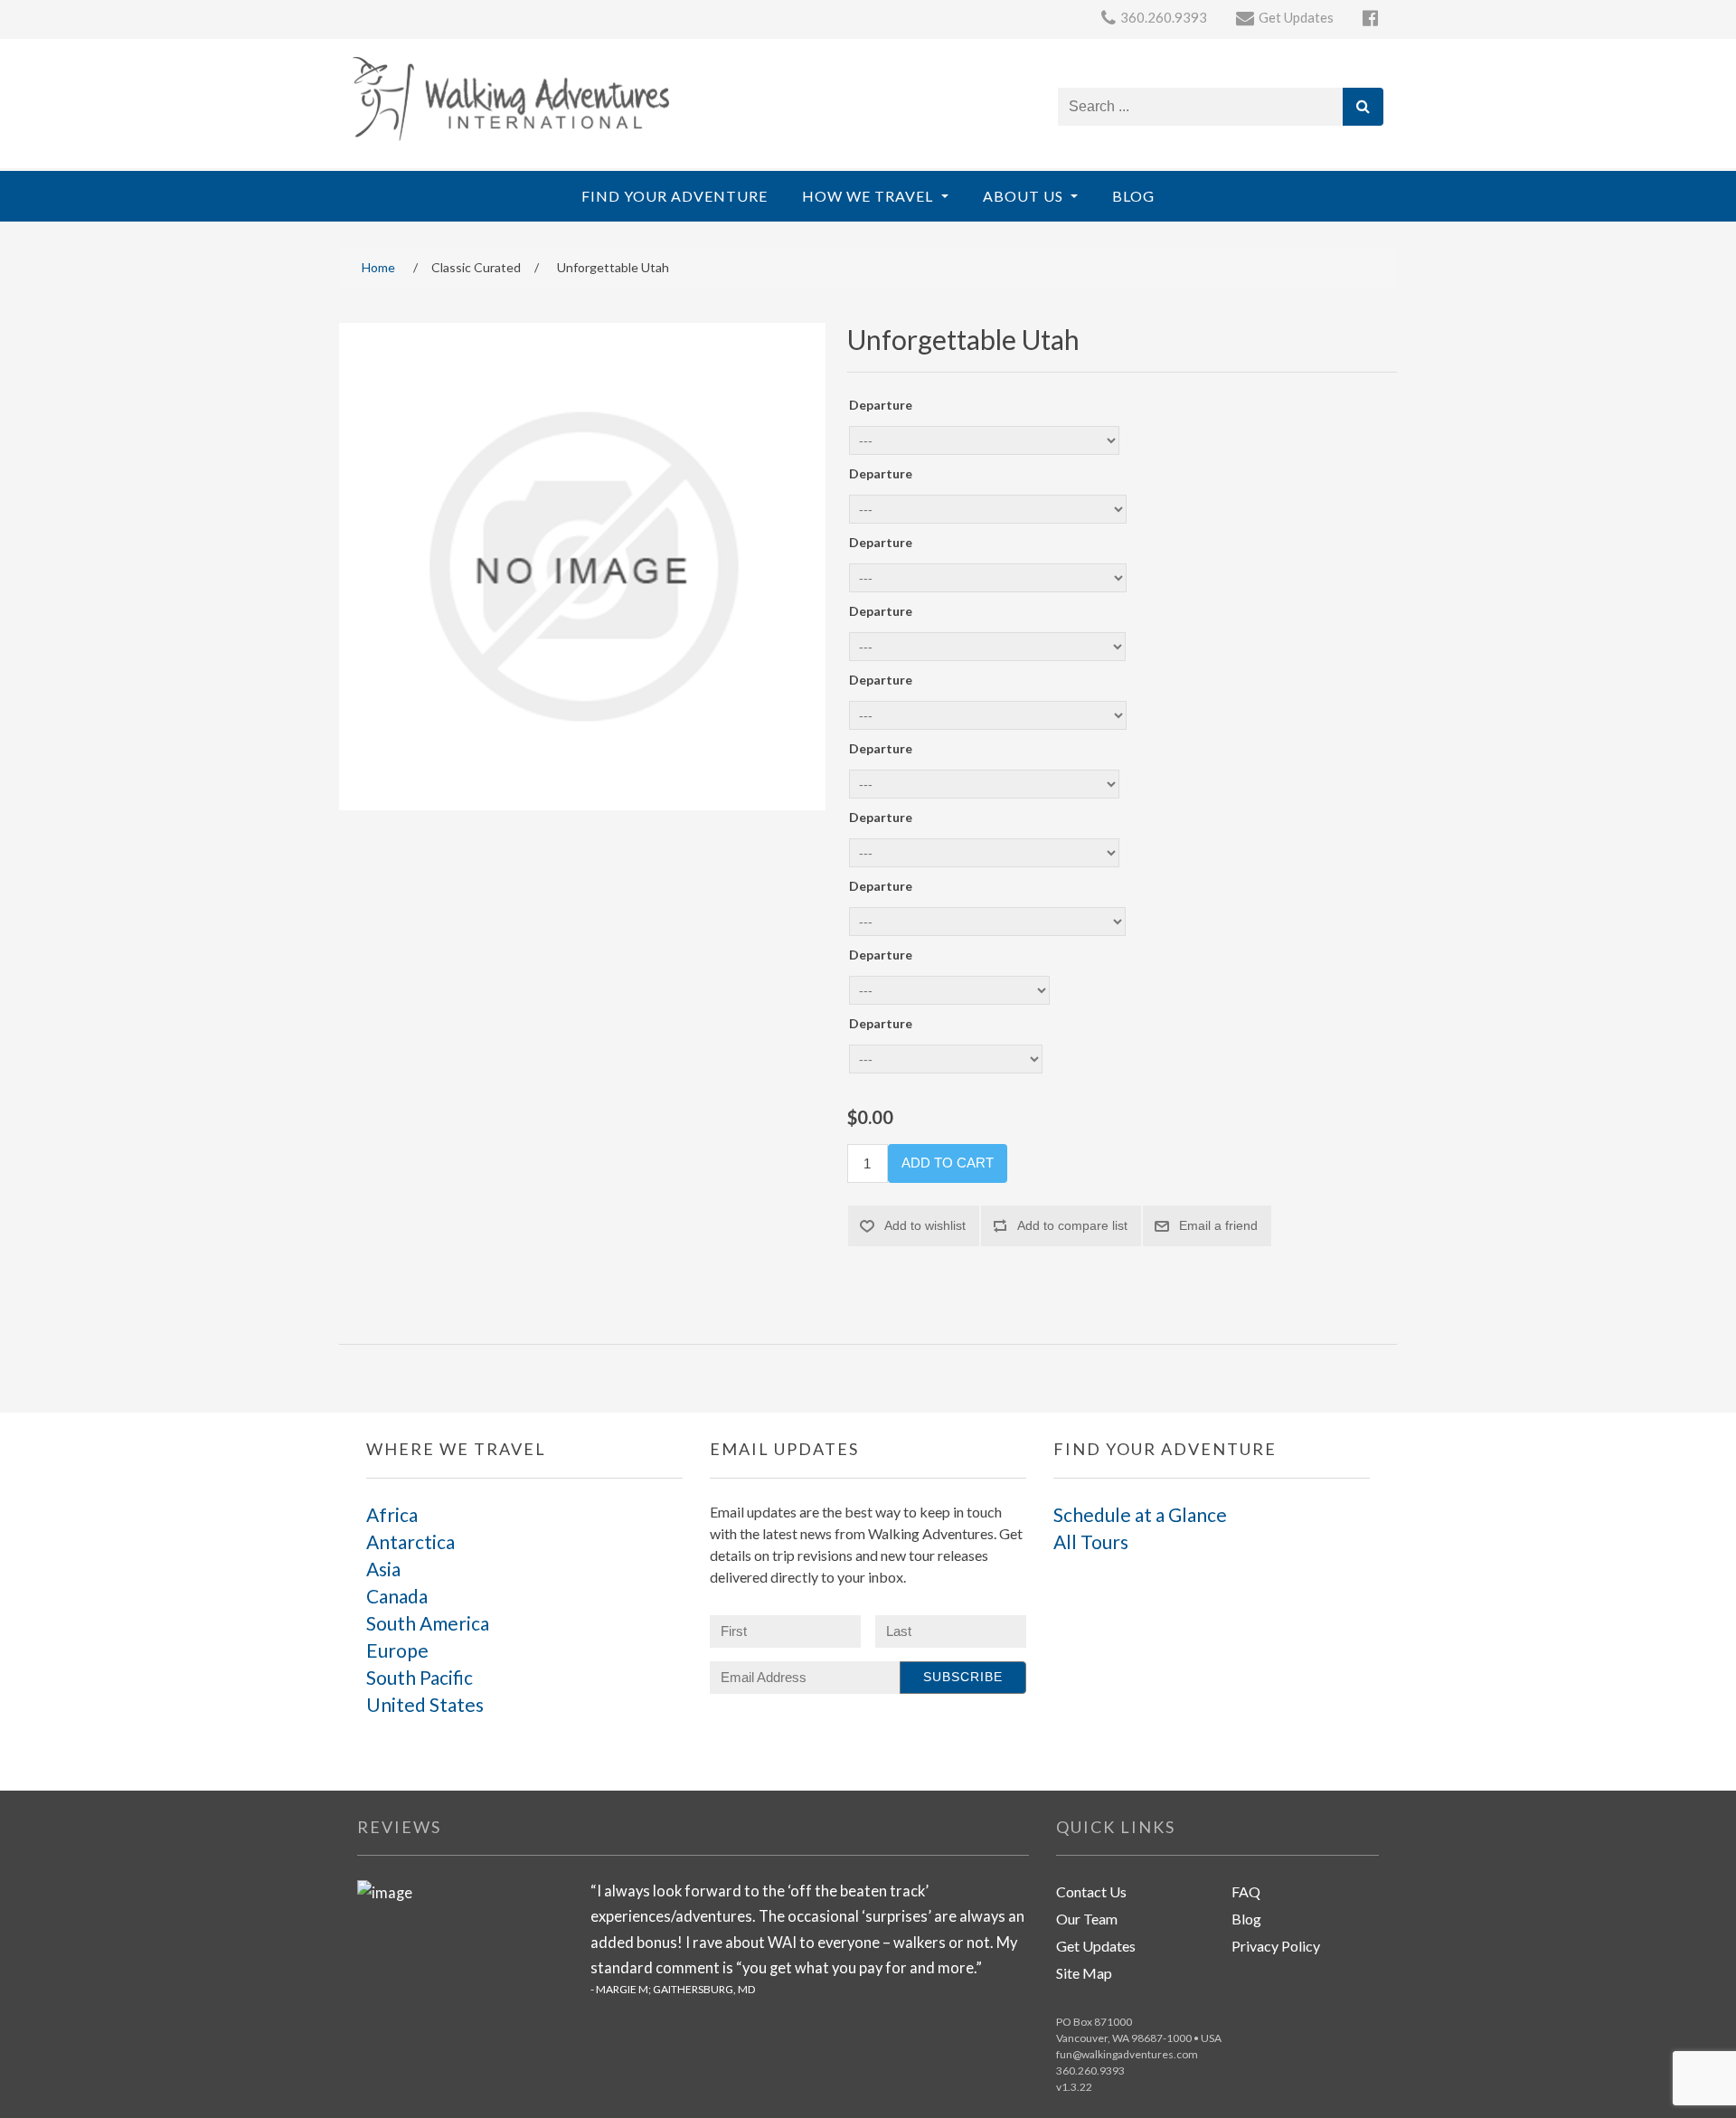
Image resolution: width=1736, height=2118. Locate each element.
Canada (397, 1596)
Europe (397, 1650)
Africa (392, 1514)
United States (425, 1704)
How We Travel (869, 196)
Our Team (1087, 1919)
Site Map (1084, 1973)
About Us (1025, 196)
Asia (383, 1569)
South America (428, 1623)
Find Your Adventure (675, 196)
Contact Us (1091, 1891)
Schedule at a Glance (1140, 1514)
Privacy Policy (1276, 1946)
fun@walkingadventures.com (1127, 2054)
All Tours (1091, 1541)
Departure (881, 405)
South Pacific (420, 1677)
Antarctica (410, 1541)
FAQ (1246, 1891)
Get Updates (1096, 1946)
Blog (1133, 196)
